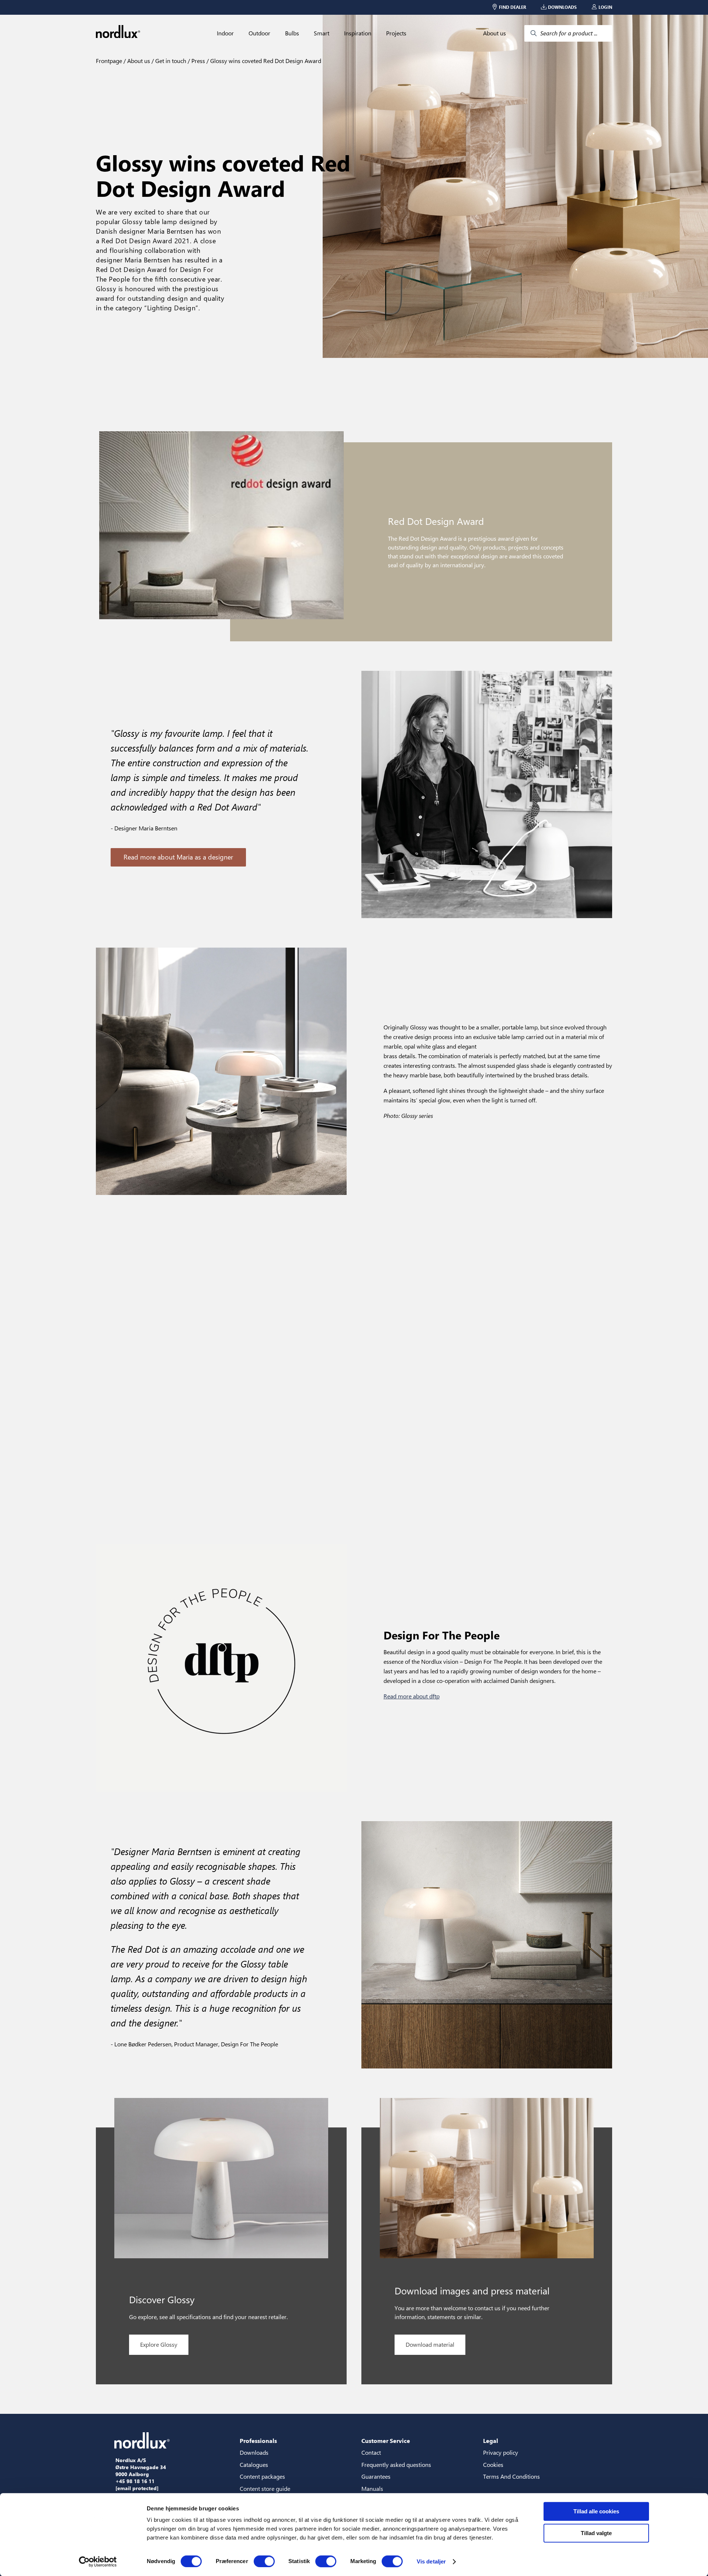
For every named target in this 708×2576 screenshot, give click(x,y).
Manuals (372, 2488)
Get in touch (170, 61)
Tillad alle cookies (596, 2511)
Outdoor (259, 33)
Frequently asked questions (396, 2465)
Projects (396, 33)
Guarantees (376, 2476)
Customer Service (386, 2441)
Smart (322, 33)
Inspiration (358, 33)
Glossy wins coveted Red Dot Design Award (265, 61)
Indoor (225, 33)
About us (494, 33)
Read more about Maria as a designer (178, 857)
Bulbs (292, 33)
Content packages (262, 2476)
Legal (491, 2441)
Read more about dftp (412, 1696)
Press (197, 61)
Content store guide (265, 2488)
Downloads (254, 2452)
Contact (371, 2452)
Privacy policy (501, 2452)
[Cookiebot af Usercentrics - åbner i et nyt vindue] (98, 2562)
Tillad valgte (596, 2533)
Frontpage (109, 61)
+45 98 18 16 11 (135, 2481)
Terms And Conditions (511, 2476)
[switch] (264, 2561)
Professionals (258, 2441)
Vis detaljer (431, 2561)
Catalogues (254, 2465)
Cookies (493, 2465)
